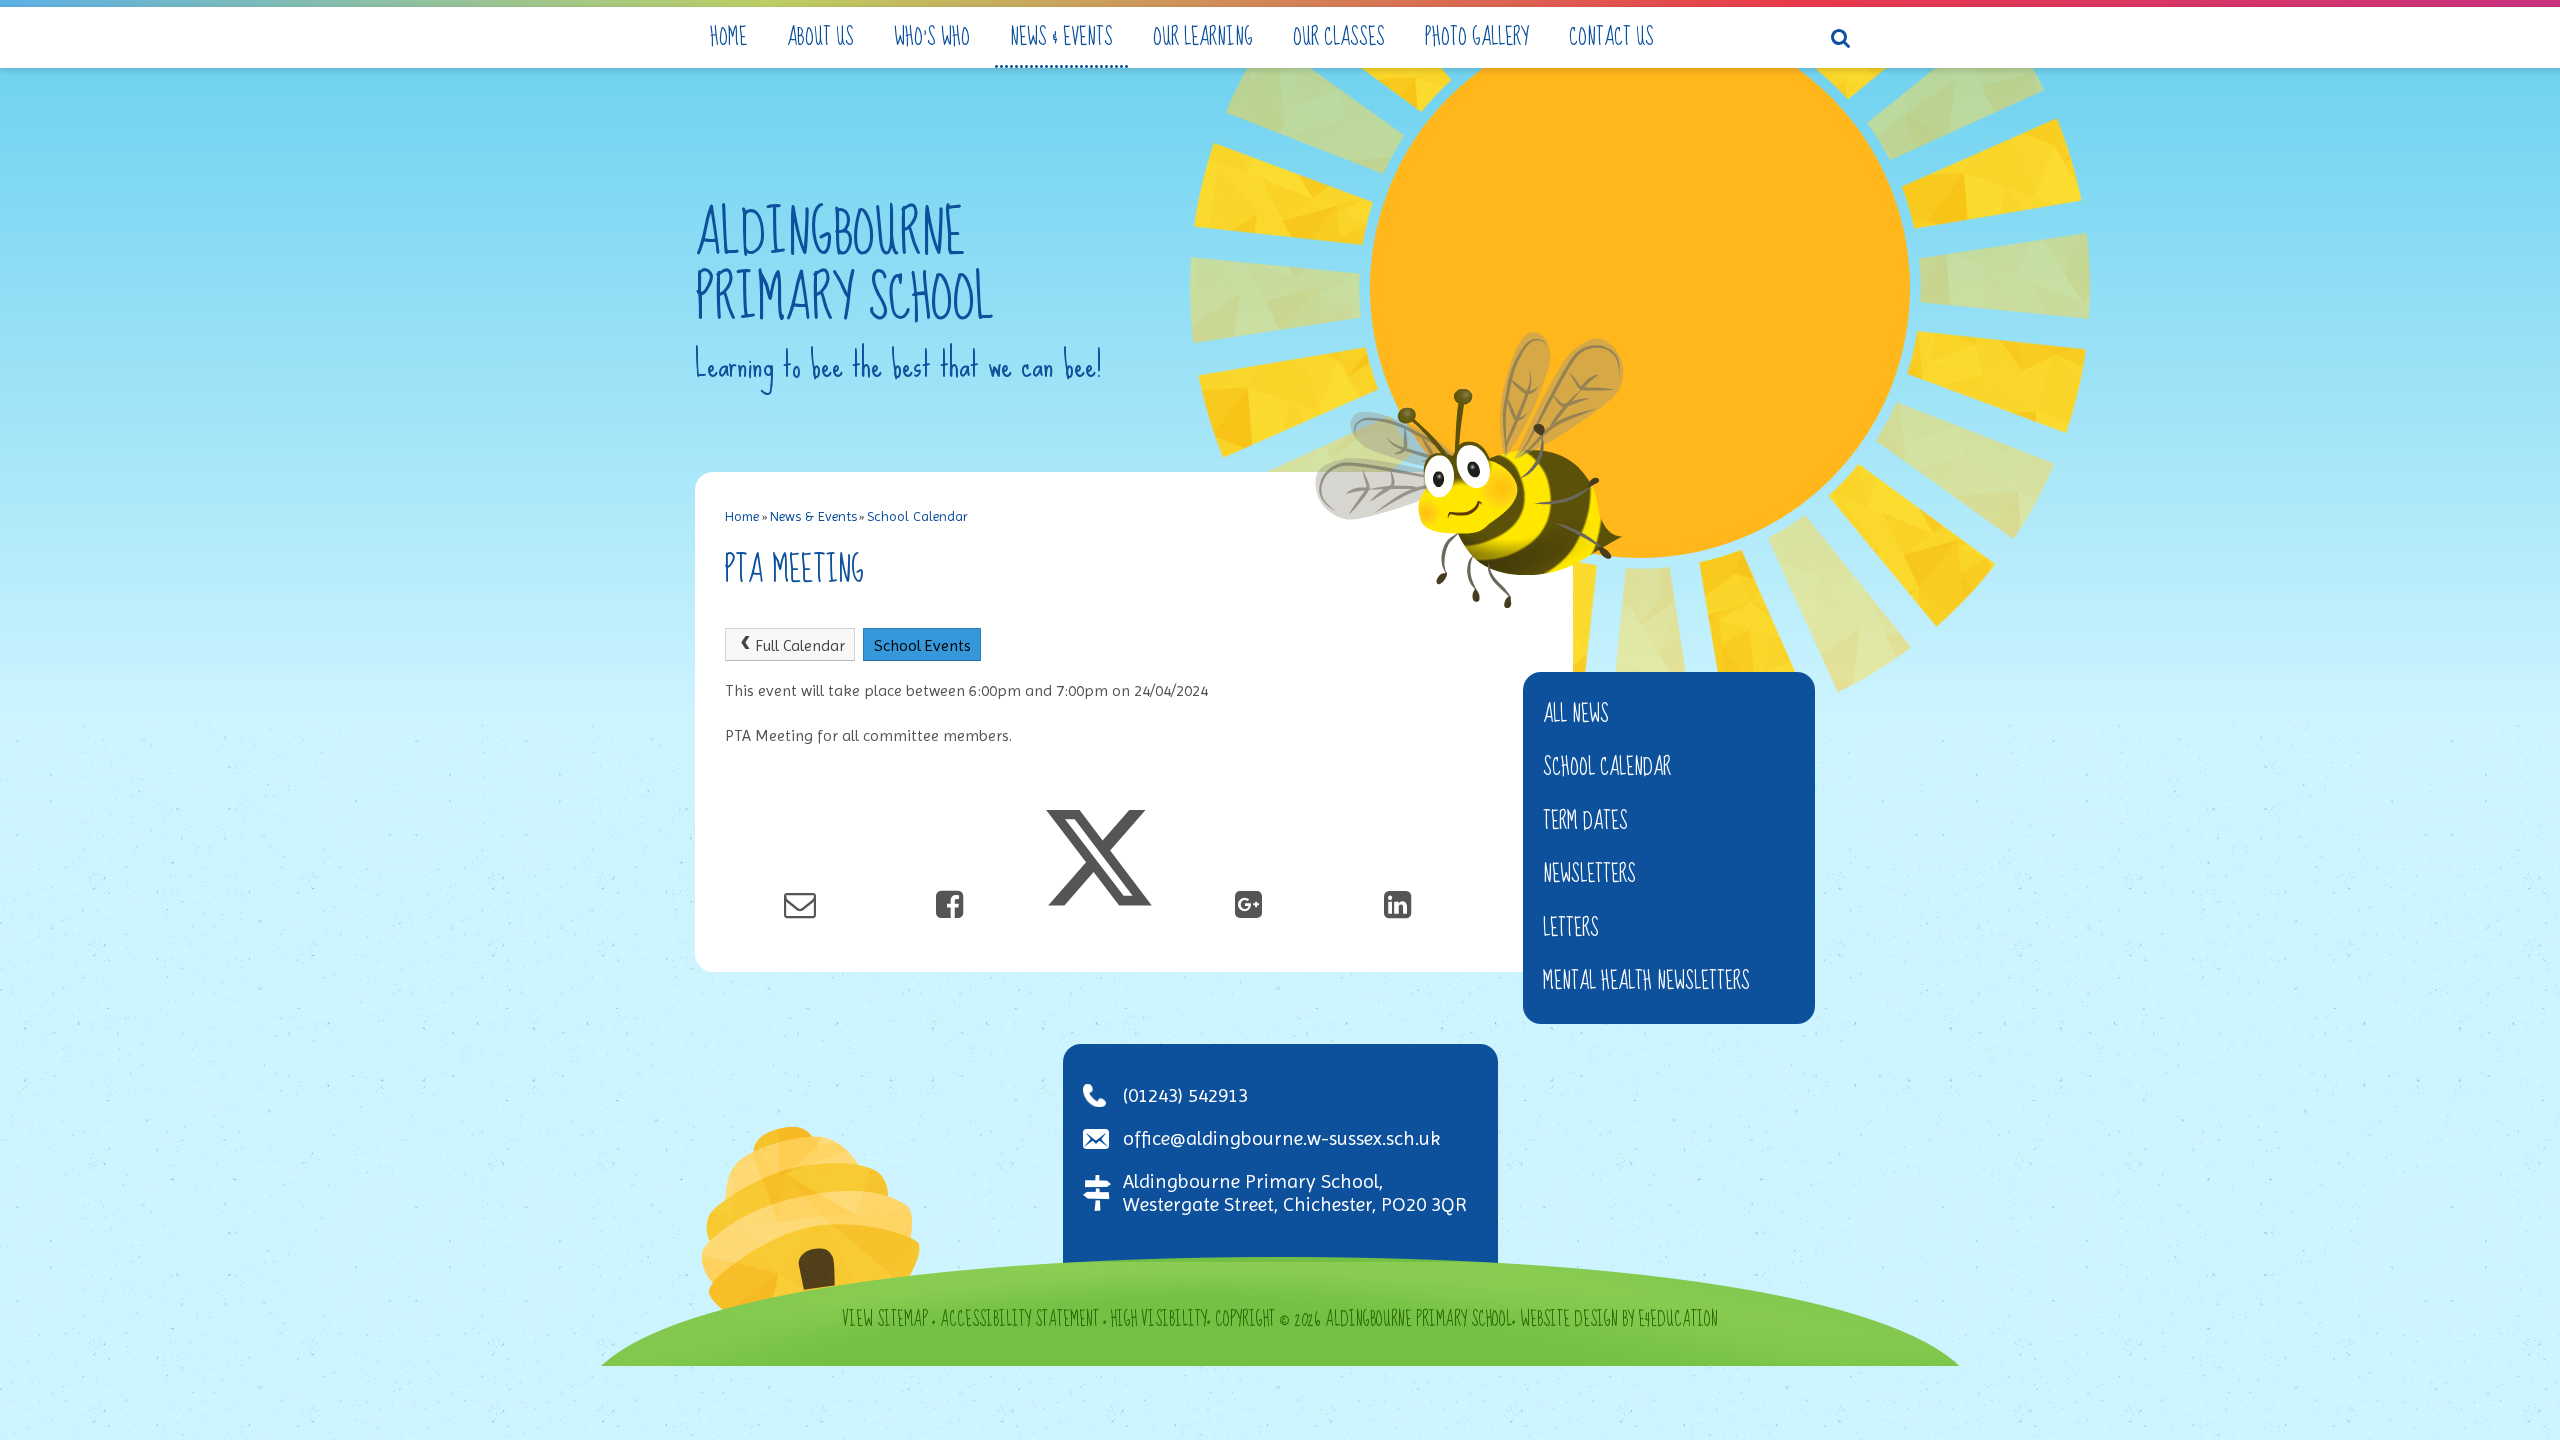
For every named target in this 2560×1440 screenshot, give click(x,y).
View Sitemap (885, 1320)
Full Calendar (800, 645)
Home (742, 516)
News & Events (813, 516)
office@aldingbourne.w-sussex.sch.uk (1281, 1138)
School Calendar (917, 516)
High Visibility (1159, 1320)
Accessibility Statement (1019, 1320)
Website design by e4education (1619, 1320)
